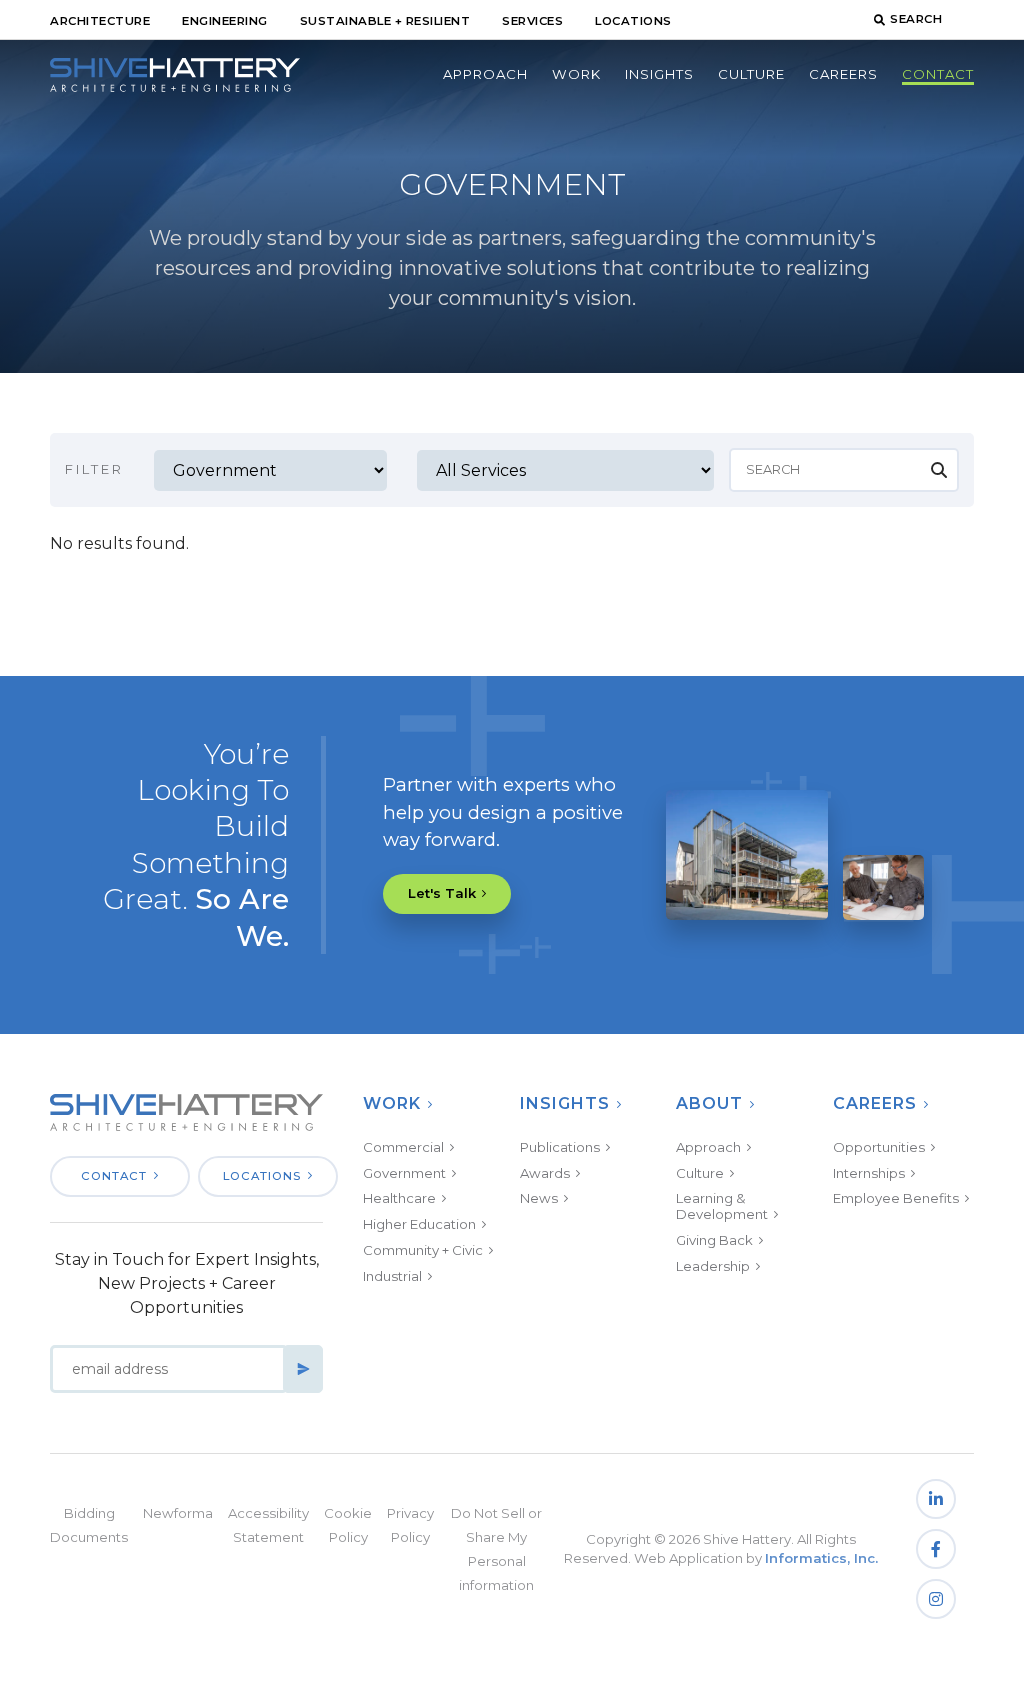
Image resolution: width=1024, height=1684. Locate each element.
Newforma (178, 1513)
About (709, 1103)
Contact (938, 74)
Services (532, 21)
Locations (633, 21)
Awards (545, 1173)
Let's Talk (442, 893)
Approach (485, 74)
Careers (843, 74)
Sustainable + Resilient (385, 21)
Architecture (100, 21)
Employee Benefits (896, 1198)
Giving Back (714, 1240)
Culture (751, 74)
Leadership (713, 1266)
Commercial (403, 1147)
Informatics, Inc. (821, 1558)
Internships (869, 1173)
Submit (303, 1369)
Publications (560, 1147)
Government (404, 1173)
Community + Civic (423, 1250)
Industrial (392, 1276)
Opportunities (879, 1147)
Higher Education (419, 1224)
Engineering (225, 21)
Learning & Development (722, 1206)
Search (916, 19)
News (539, 1198)
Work (576, 74)
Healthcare (399, 1198)
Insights (659, 74)
